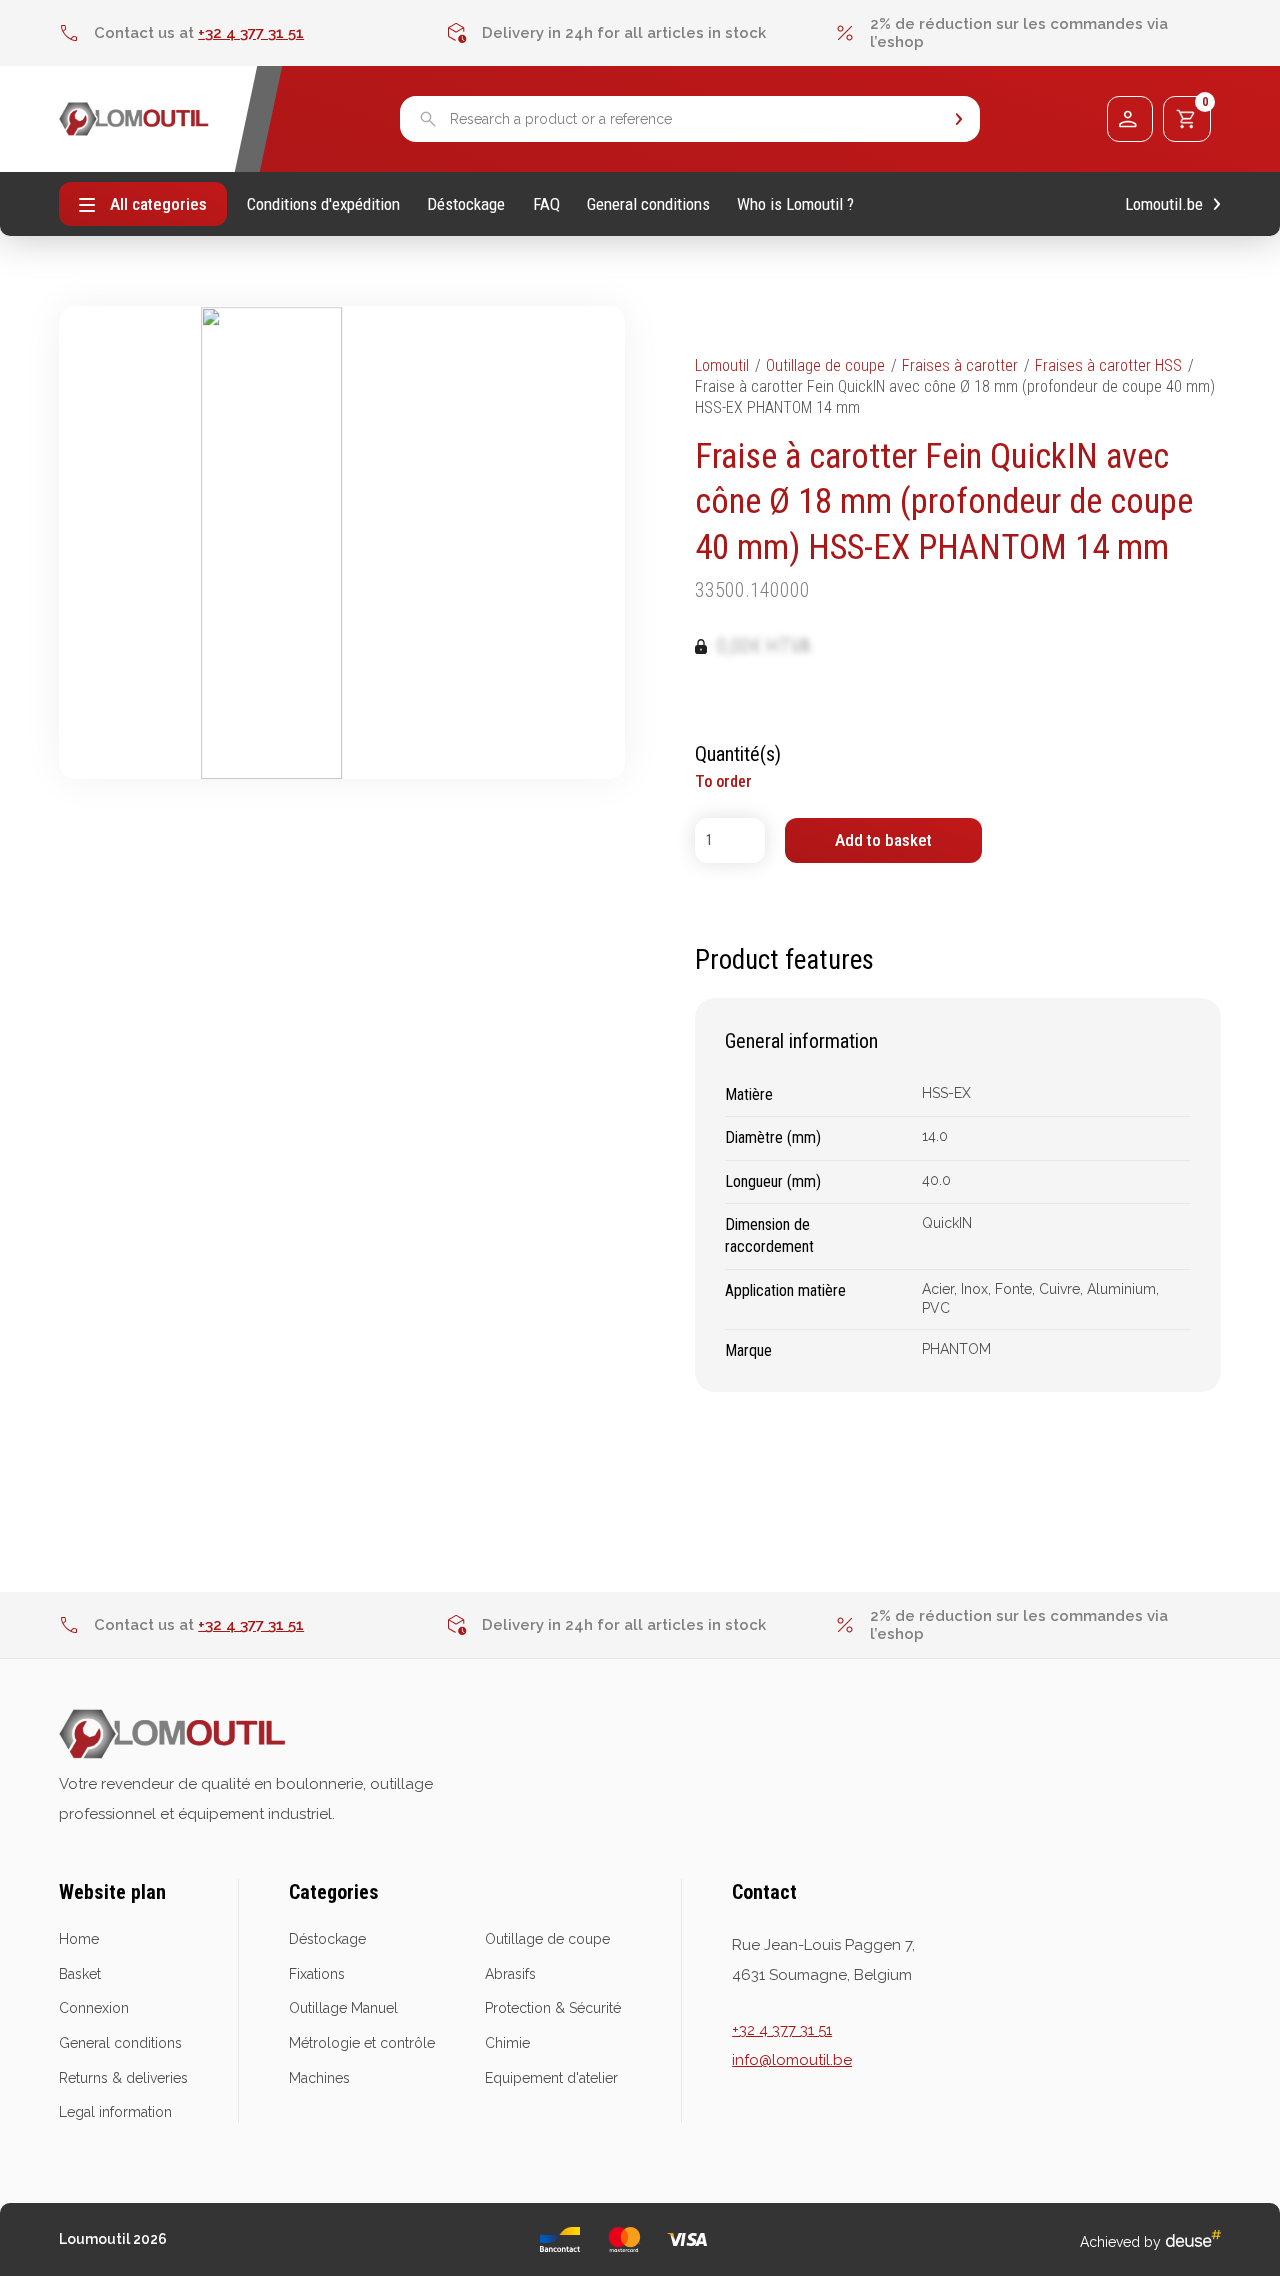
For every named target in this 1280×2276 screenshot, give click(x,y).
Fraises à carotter (960, 365)
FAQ (546, 204)
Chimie (507, 2043)
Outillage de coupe (825, 365)
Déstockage (466, 204)
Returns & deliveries (123, 2078)
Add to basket (883, 840)
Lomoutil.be (1164, 204)
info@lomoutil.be (792, 2060)
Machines (319, 2078)
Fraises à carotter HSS (1108, 365)
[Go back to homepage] (134, 119)
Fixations (317, 1974)
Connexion (94, 2008)
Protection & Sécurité (553, 2008)
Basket (80, 1974)
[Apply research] (959, 119)
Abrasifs (510, 1974)
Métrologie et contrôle (362, 2043)
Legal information (115, 2112)
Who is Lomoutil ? (795, 204)
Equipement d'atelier (551, 2078)
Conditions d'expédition (323, 204)
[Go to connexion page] (1130, 119)
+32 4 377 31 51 (251, 33)
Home (79, 1939)
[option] (253, 33)
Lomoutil (722, 365)
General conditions (648, 204)
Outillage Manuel (343, 2008)
